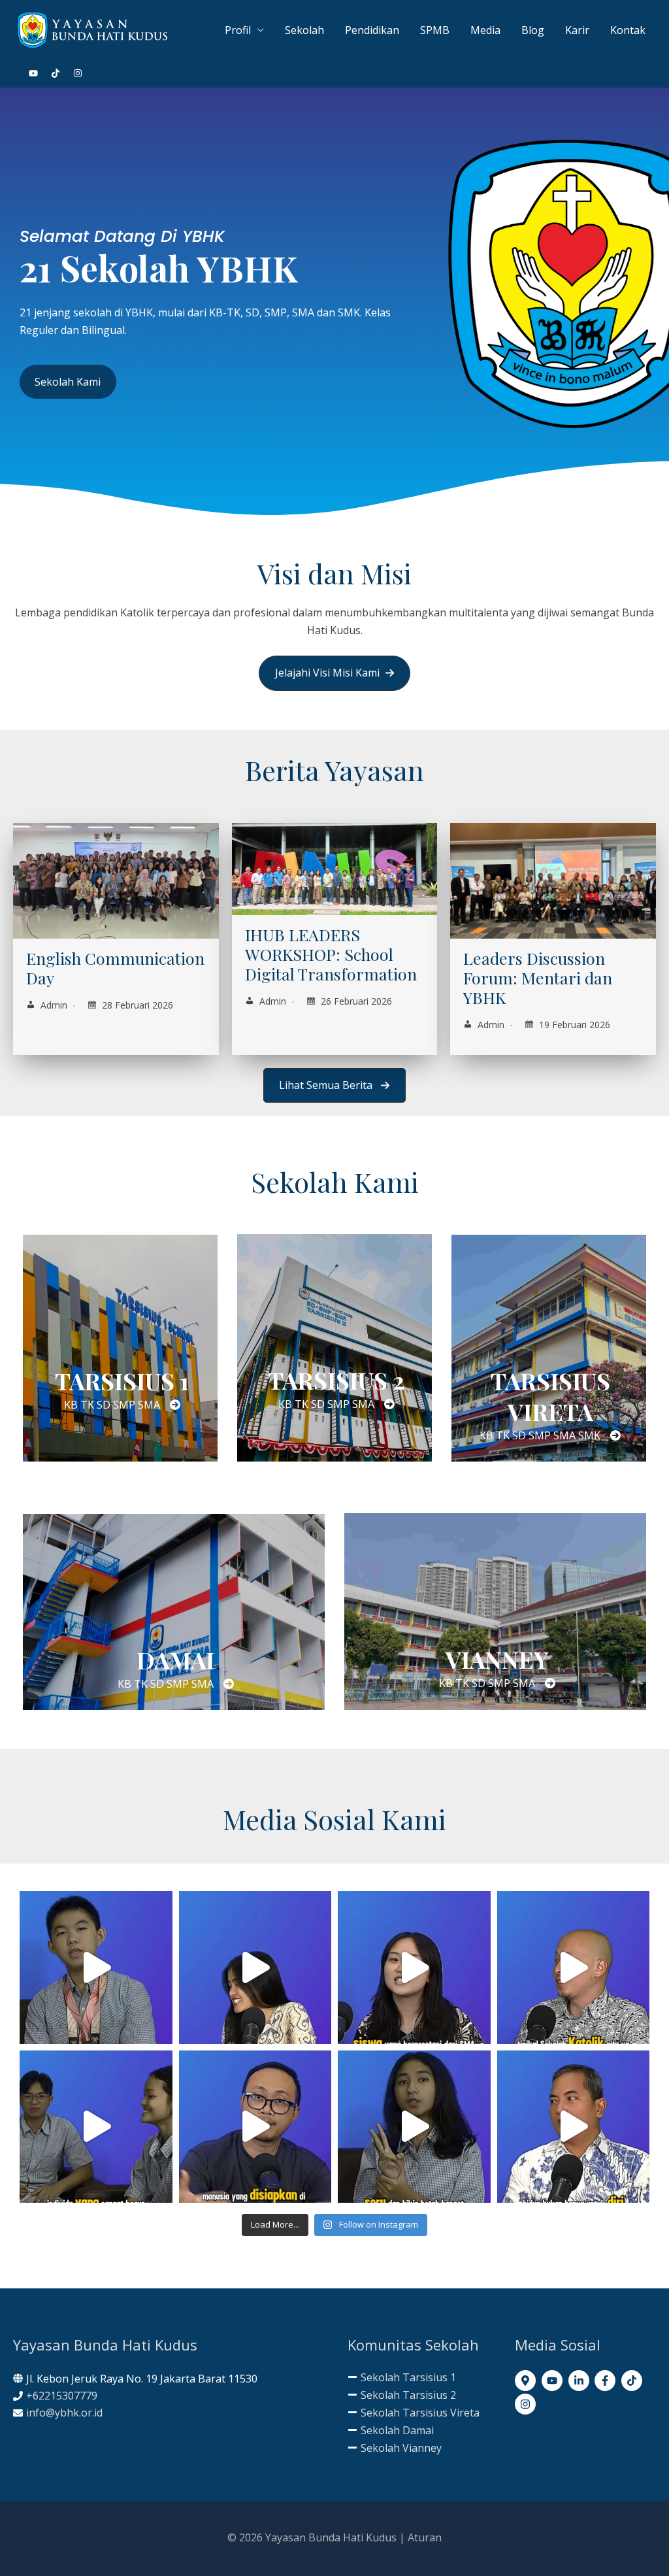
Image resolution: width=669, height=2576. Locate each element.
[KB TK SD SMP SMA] (122, 1405)
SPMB (435, 30)
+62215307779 (62, 2396)
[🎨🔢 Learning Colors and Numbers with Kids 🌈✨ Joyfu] (255, 1967)
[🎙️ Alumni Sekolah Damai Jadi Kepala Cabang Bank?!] (574, 1967)
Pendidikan (372, 30)
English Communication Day (115, 968)
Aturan (425, 2537)
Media (485, 30)
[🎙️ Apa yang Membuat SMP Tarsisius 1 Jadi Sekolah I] (414, 2127)
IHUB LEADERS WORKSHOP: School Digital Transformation (331, 954)
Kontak (628, 30)
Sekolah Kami (68, 382)
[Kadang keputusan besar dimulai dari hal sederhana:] (96, 2127)
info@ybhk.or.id (64, 2413)
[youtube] (39, 73)
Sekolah (304, 30)
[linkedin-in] (580, 2381)
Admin (54, 1005)
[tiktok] (61, 73)
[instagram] (78, 73)
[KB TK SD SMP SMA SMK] (550, 1435)
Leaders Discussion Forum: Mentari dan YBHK (538, 978)
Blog (533, 30)
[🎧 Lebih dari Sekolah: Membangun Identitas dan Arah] (255, 2127)
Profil (238, 30)
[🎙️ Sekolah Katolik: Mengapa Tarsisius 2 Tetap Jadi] (574, 2127)
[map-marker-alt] (527, 2381)
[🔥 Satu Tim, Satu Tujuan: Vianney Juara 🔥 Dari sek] (414, 1967)
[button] (334, 673)
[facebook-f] (607, 2381)
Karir (577, 30)
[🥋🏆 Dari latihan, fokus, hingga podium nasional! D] (96, 1967)
